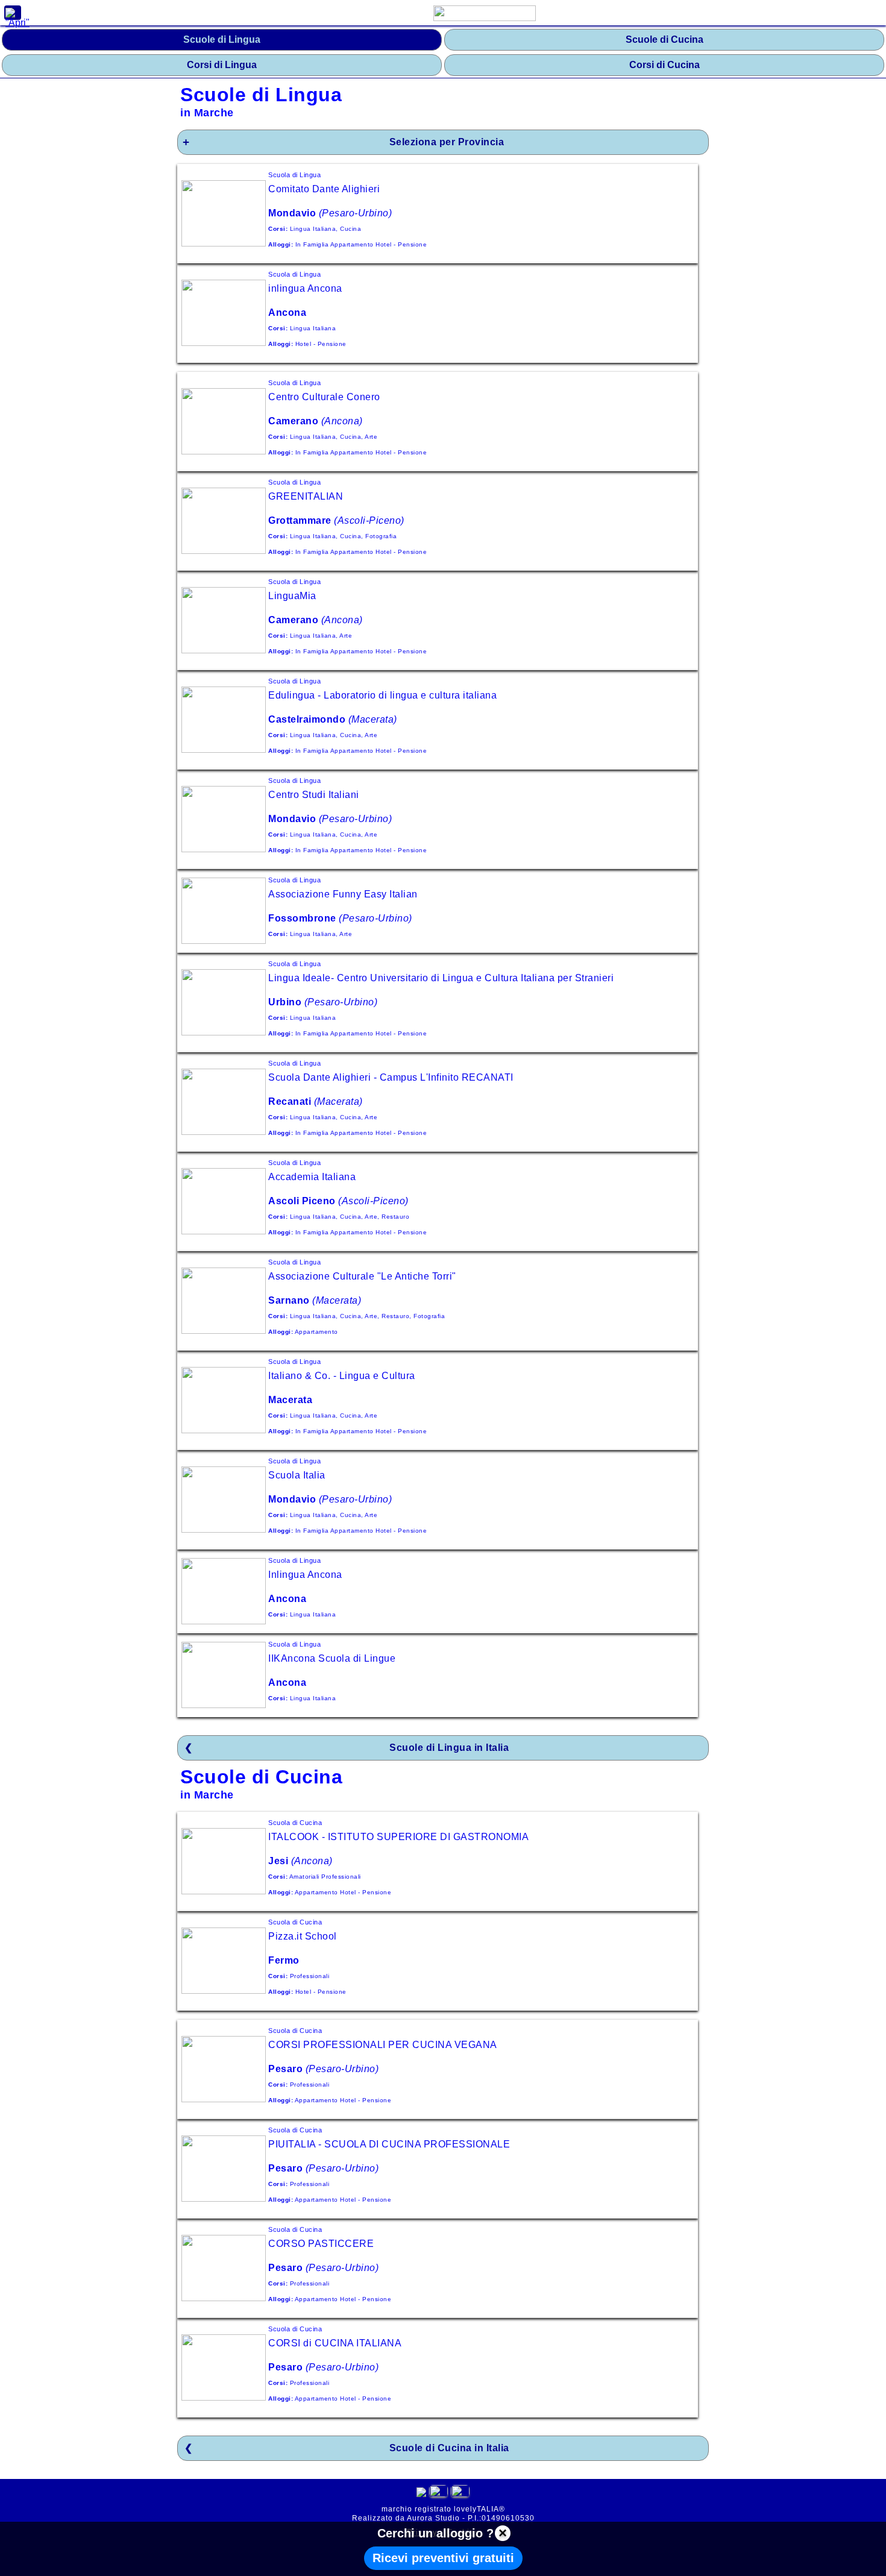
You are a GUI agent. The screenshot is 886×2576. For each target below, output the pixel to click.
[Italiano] (438, 2494)
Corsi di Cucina (664, 65)
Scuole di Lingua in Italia (449, 1748)
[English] (460, 2494)
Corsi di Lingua (222, 65)
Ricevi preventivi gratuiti (443, 2558)
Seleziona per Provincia (447, 142)
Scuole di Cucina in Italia (449, 2448)
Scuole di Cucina (664, 39)
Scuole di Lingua (222, 39)
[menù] (13, 13)
